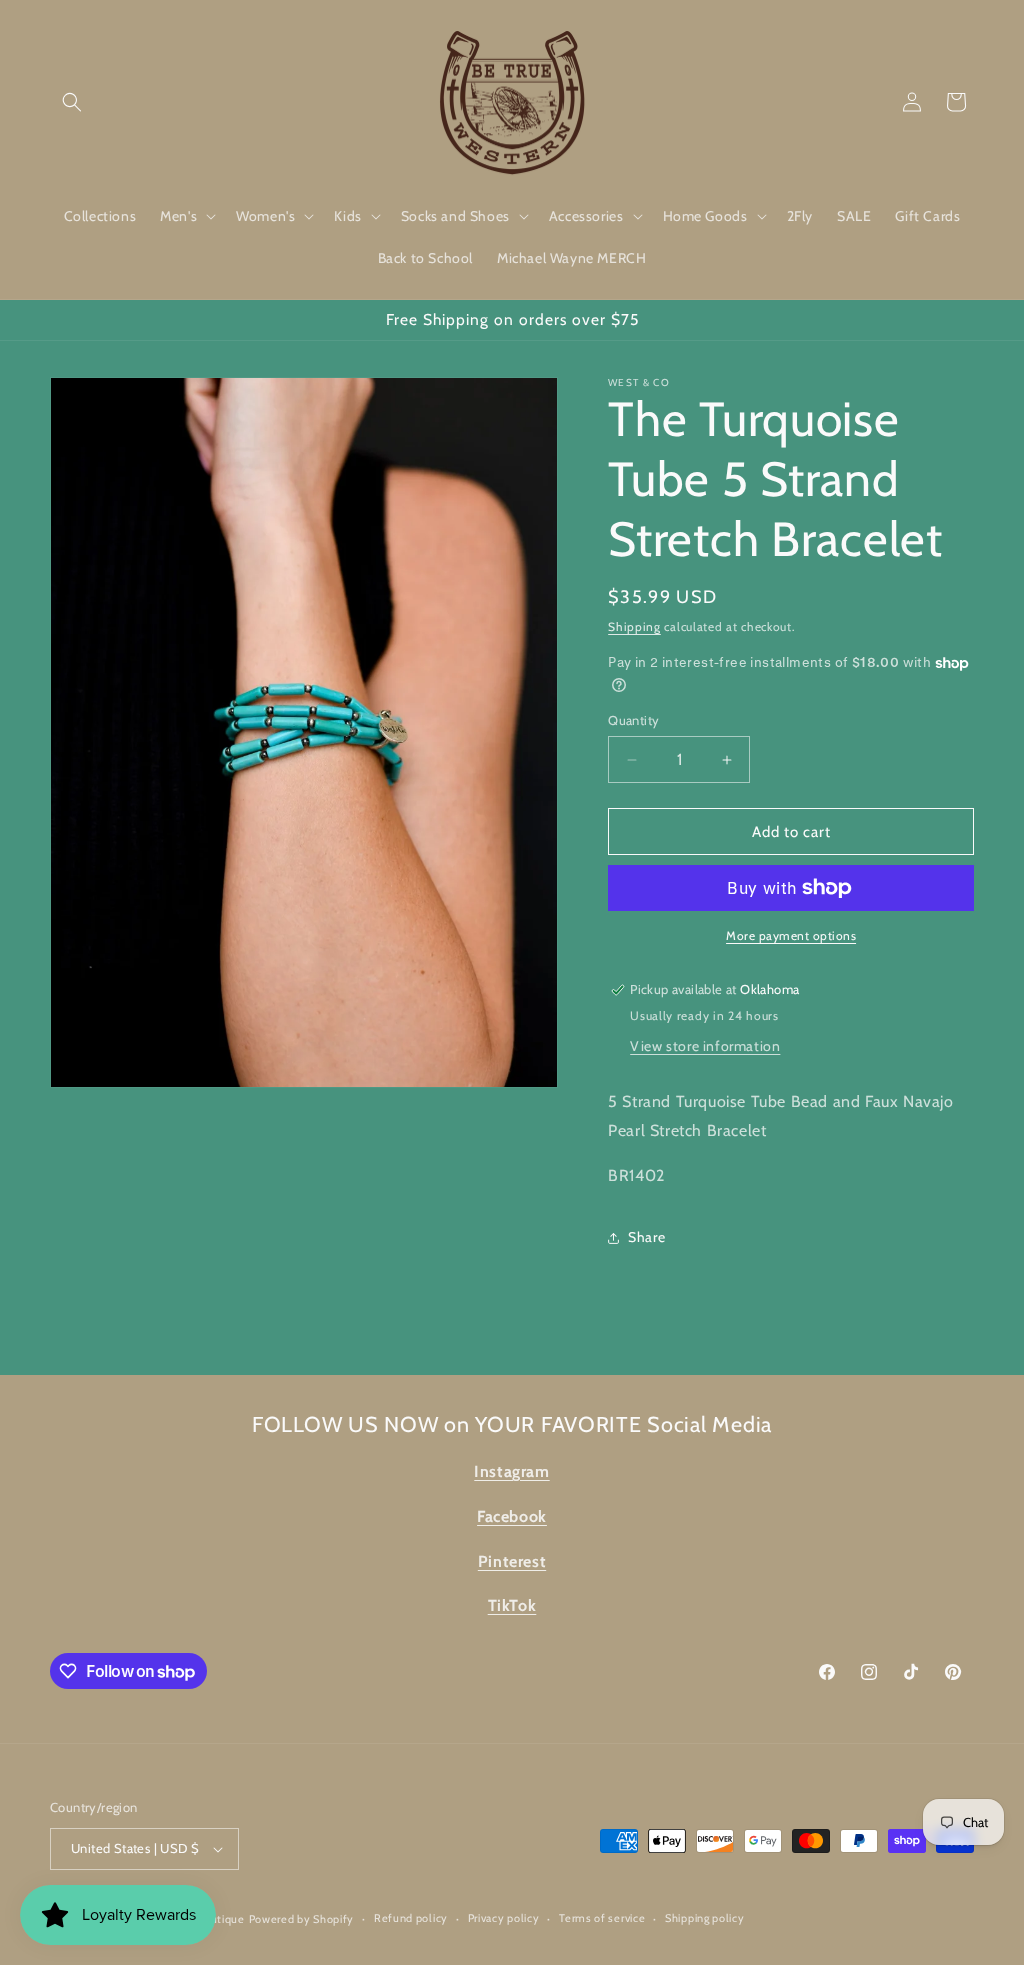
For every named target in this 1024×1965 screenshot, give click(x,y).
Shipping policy (705, 1918)
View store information (705, 1046)
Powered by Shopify (302, 1919)
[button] (72, 102)
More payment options (791, 935)
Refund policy (411, 1918)
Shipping (634, 626)
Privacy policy (504, 1918)
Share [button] (646, 1237)
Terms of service (602, 1918)
